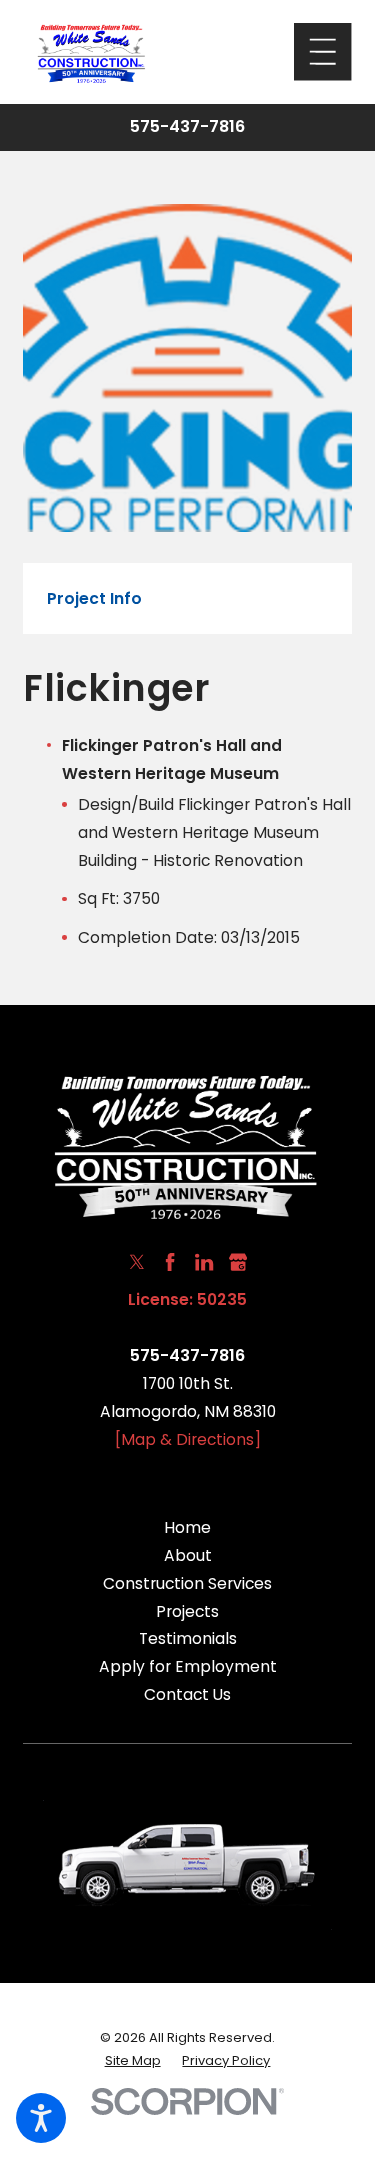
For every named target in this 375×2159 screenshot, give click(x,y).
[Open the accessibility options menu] (41, 2118)
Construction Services (187, 1583)
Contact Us (187, 1694)
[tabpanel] (187, 808)
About (188, 1555)
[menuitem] (187, 1528)
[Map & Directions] (188, 1439)
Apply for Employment (188, 1666)
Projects (187, 1611)
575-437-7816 (187, 127)
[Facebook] (170, 1262)
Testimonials (188, 1638)
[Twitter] (137, 1262)
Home (187, 1527)
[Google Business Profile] (238, 1262)
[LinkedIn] (204, 1262)
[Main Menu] (322, 51)
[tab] (94, 599)
